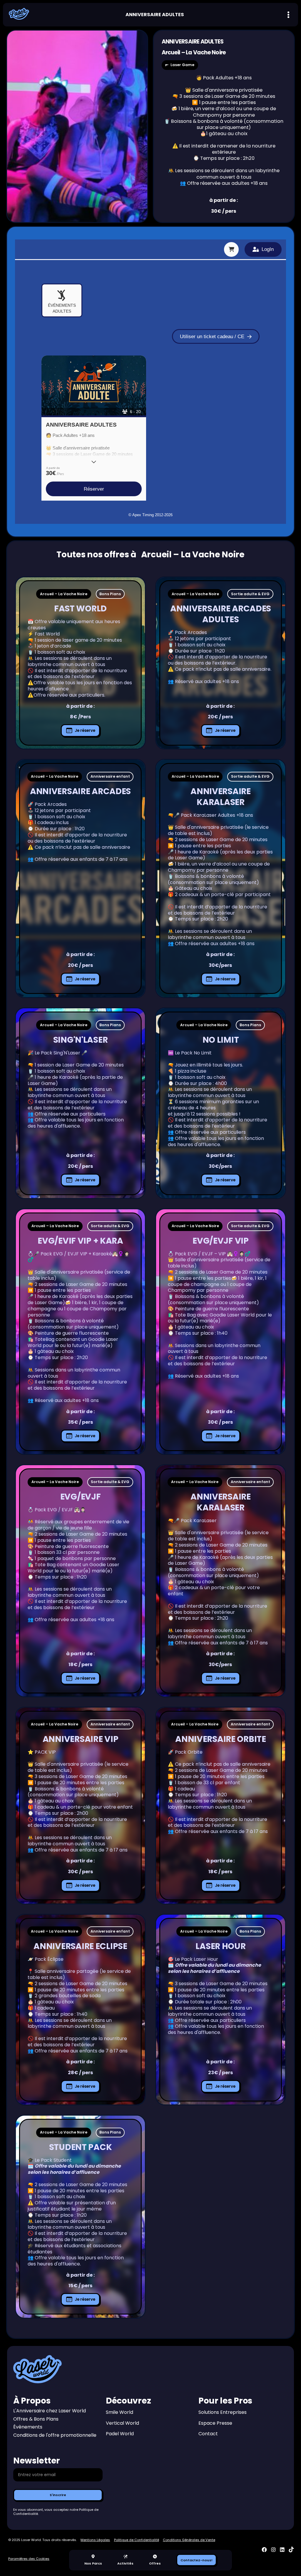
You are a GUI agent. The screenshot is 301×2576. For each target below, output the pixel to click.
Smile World (119, 2413)
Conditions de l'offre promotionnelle (55, 2435)
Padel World (120, 2434)
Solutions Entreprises (223, 2413)
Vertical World (122, 2423)
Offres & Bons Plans (36, 2419)
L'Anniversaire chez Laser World (50, 2411)
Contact (208, 2434)
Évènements (28, 2427)
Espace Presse (215, 2423)
